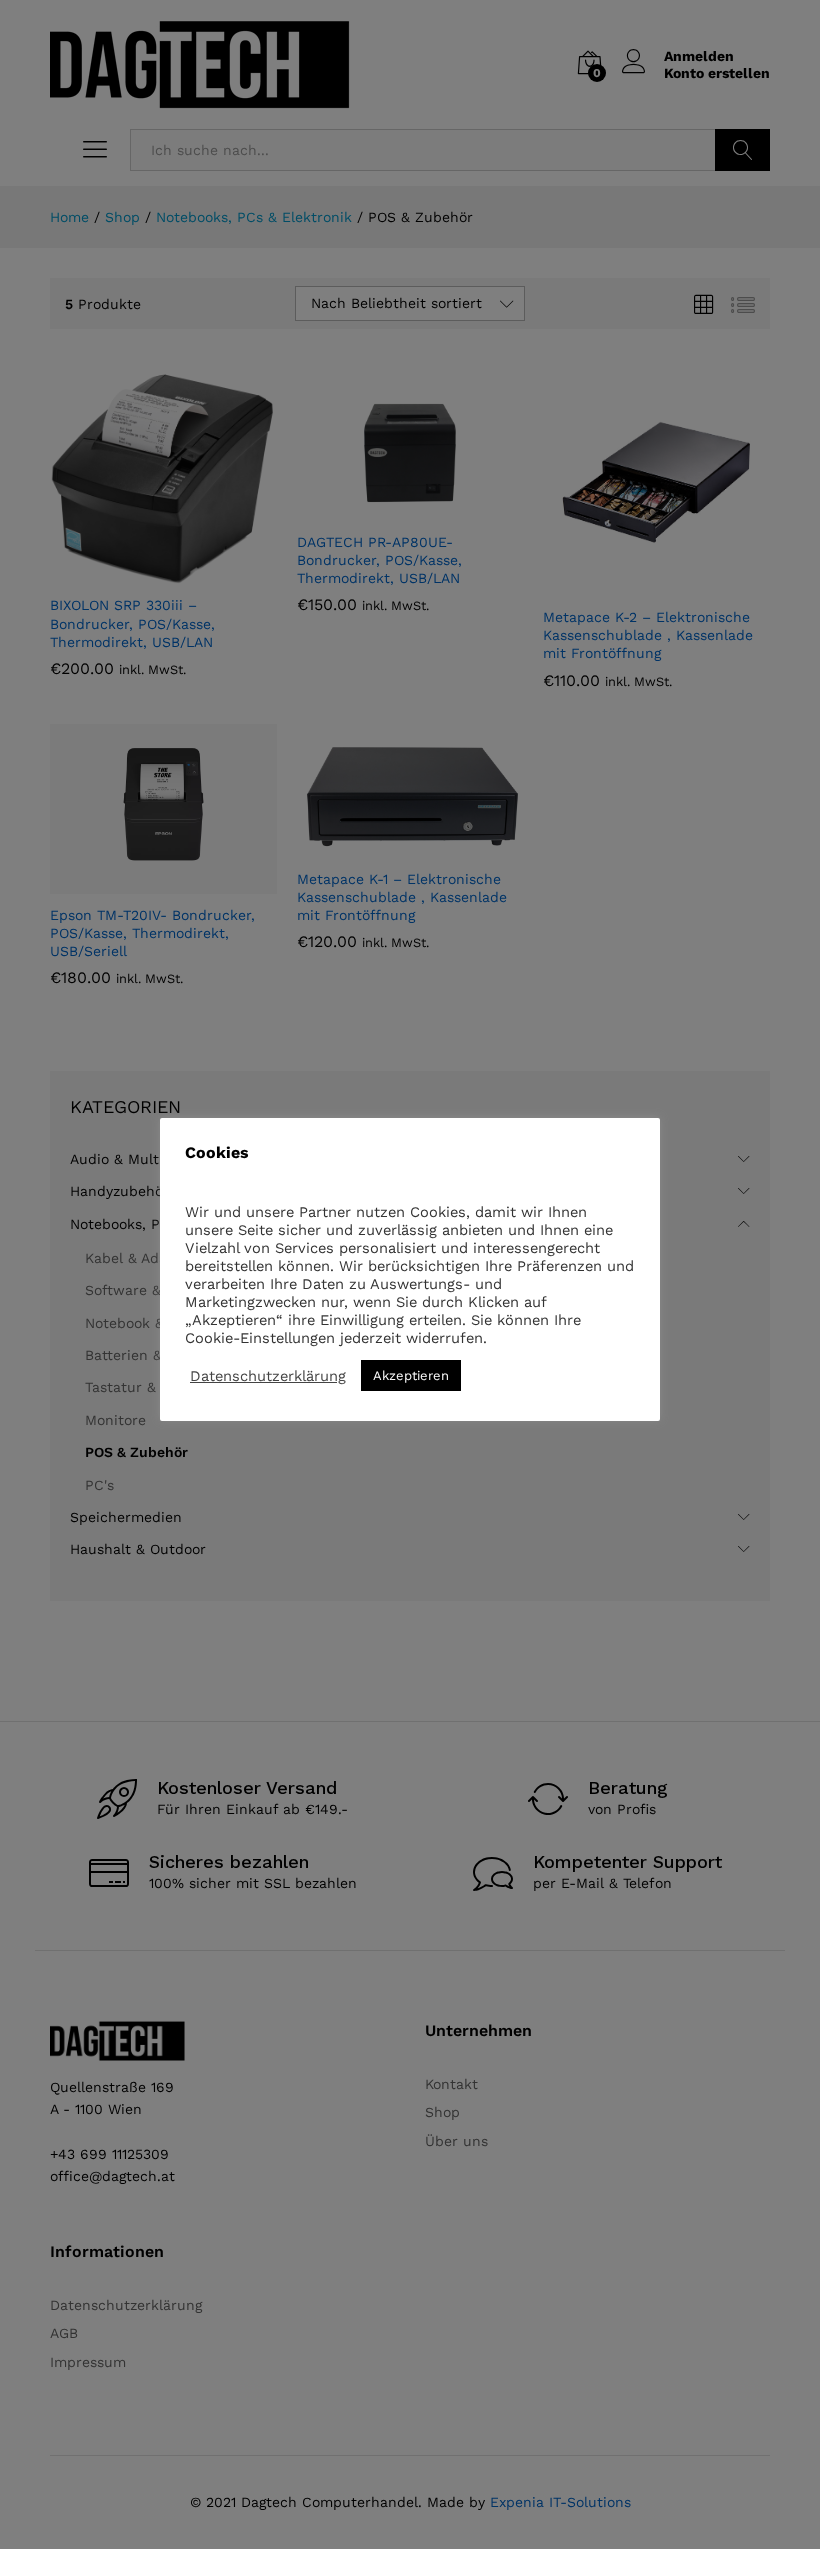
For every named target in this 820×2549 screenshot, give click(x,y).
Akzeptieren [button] (411, 1375)
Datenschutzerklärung (268, 1376)
